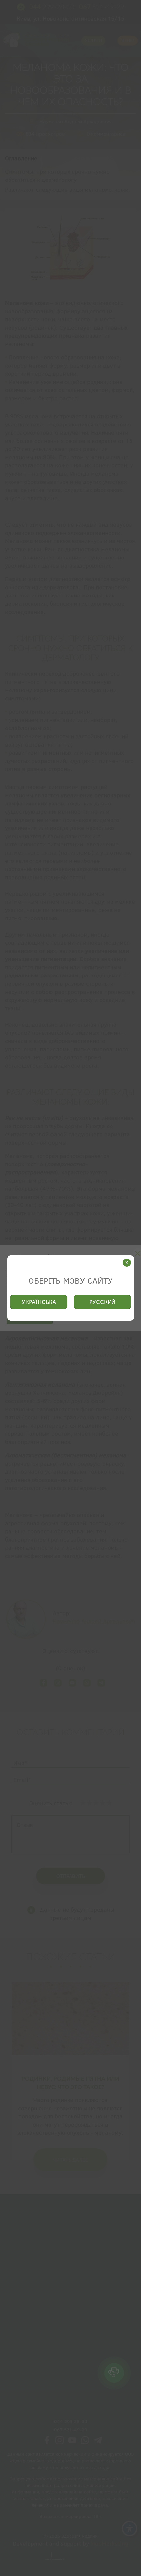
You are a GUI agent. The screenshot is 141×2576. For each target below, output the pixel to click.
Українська (39, 1302)
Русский (102, 1302)
